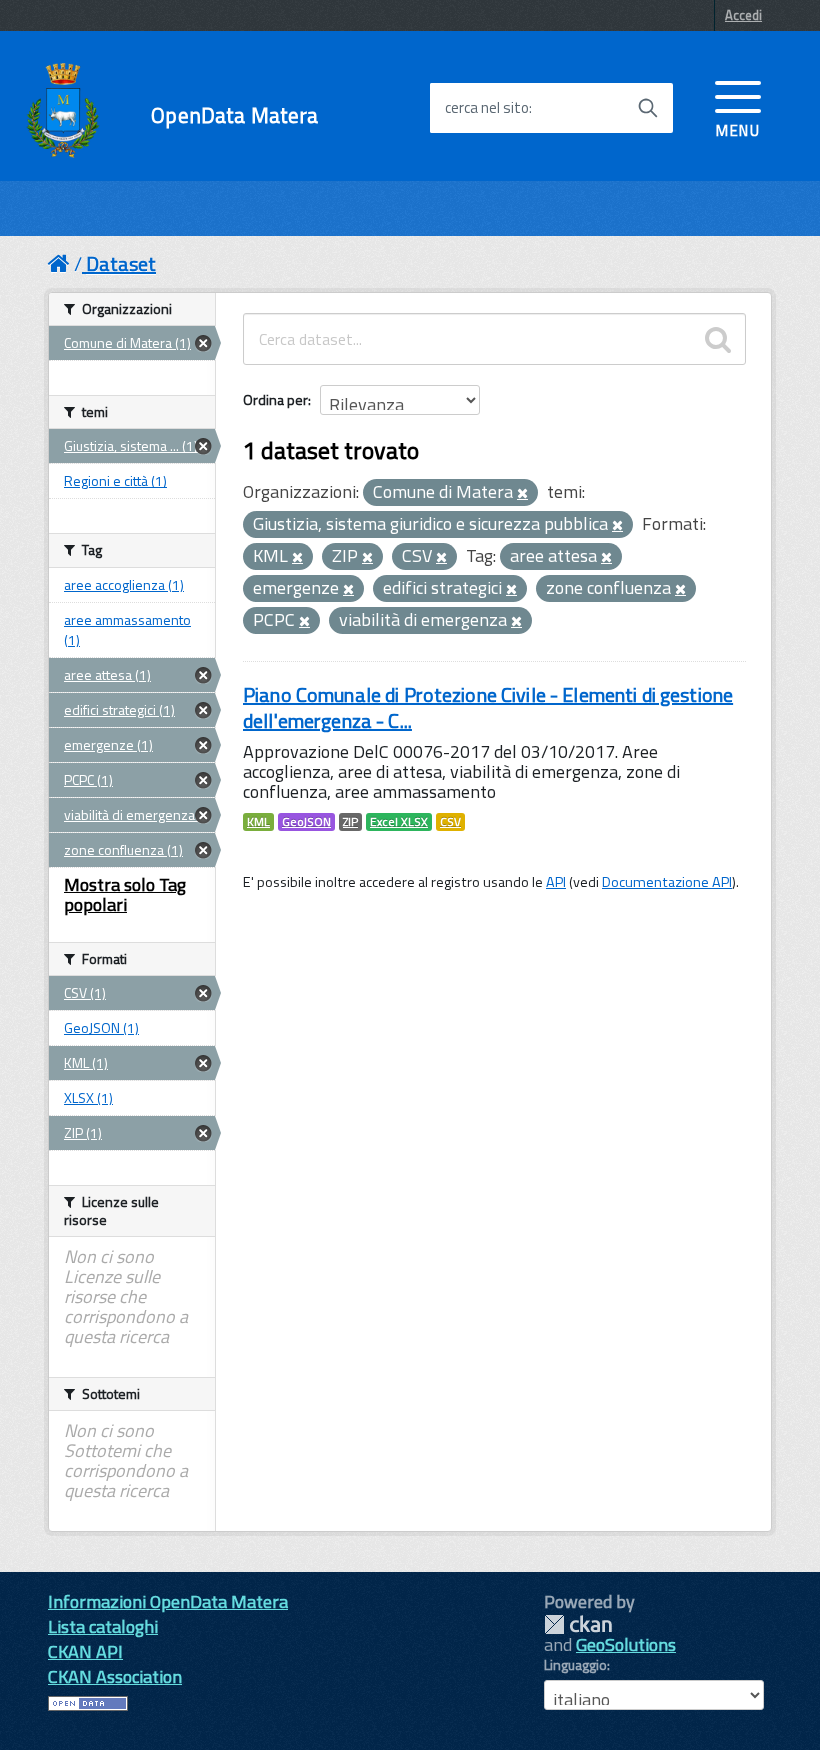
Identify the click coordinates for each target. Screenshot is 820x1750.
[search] (718, 339)
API (556, 882)
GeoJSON (306, 822)
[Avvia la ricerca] (648, 108)
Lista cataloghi (103, 1626)
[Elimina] (522, 494)
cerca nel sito (487, 108)
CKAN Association (115, 1676)
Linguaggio (575, 1665)
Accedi (743, 15)
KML (258, 822)
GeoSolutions (626, 1644)
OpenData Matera (234, 115)
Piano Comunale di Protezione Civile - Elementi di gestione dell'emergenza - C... (488, 707)
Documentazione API (667, 882)
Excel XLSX (399, 822)
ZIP (350, 822)
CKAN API (85, 1651)
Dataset (121, 263)
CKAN (578, 1624)
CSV (450, 822)
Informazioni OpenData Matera (168, 1601)
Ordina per (275, 399)
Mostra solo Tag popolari (125, 894)
